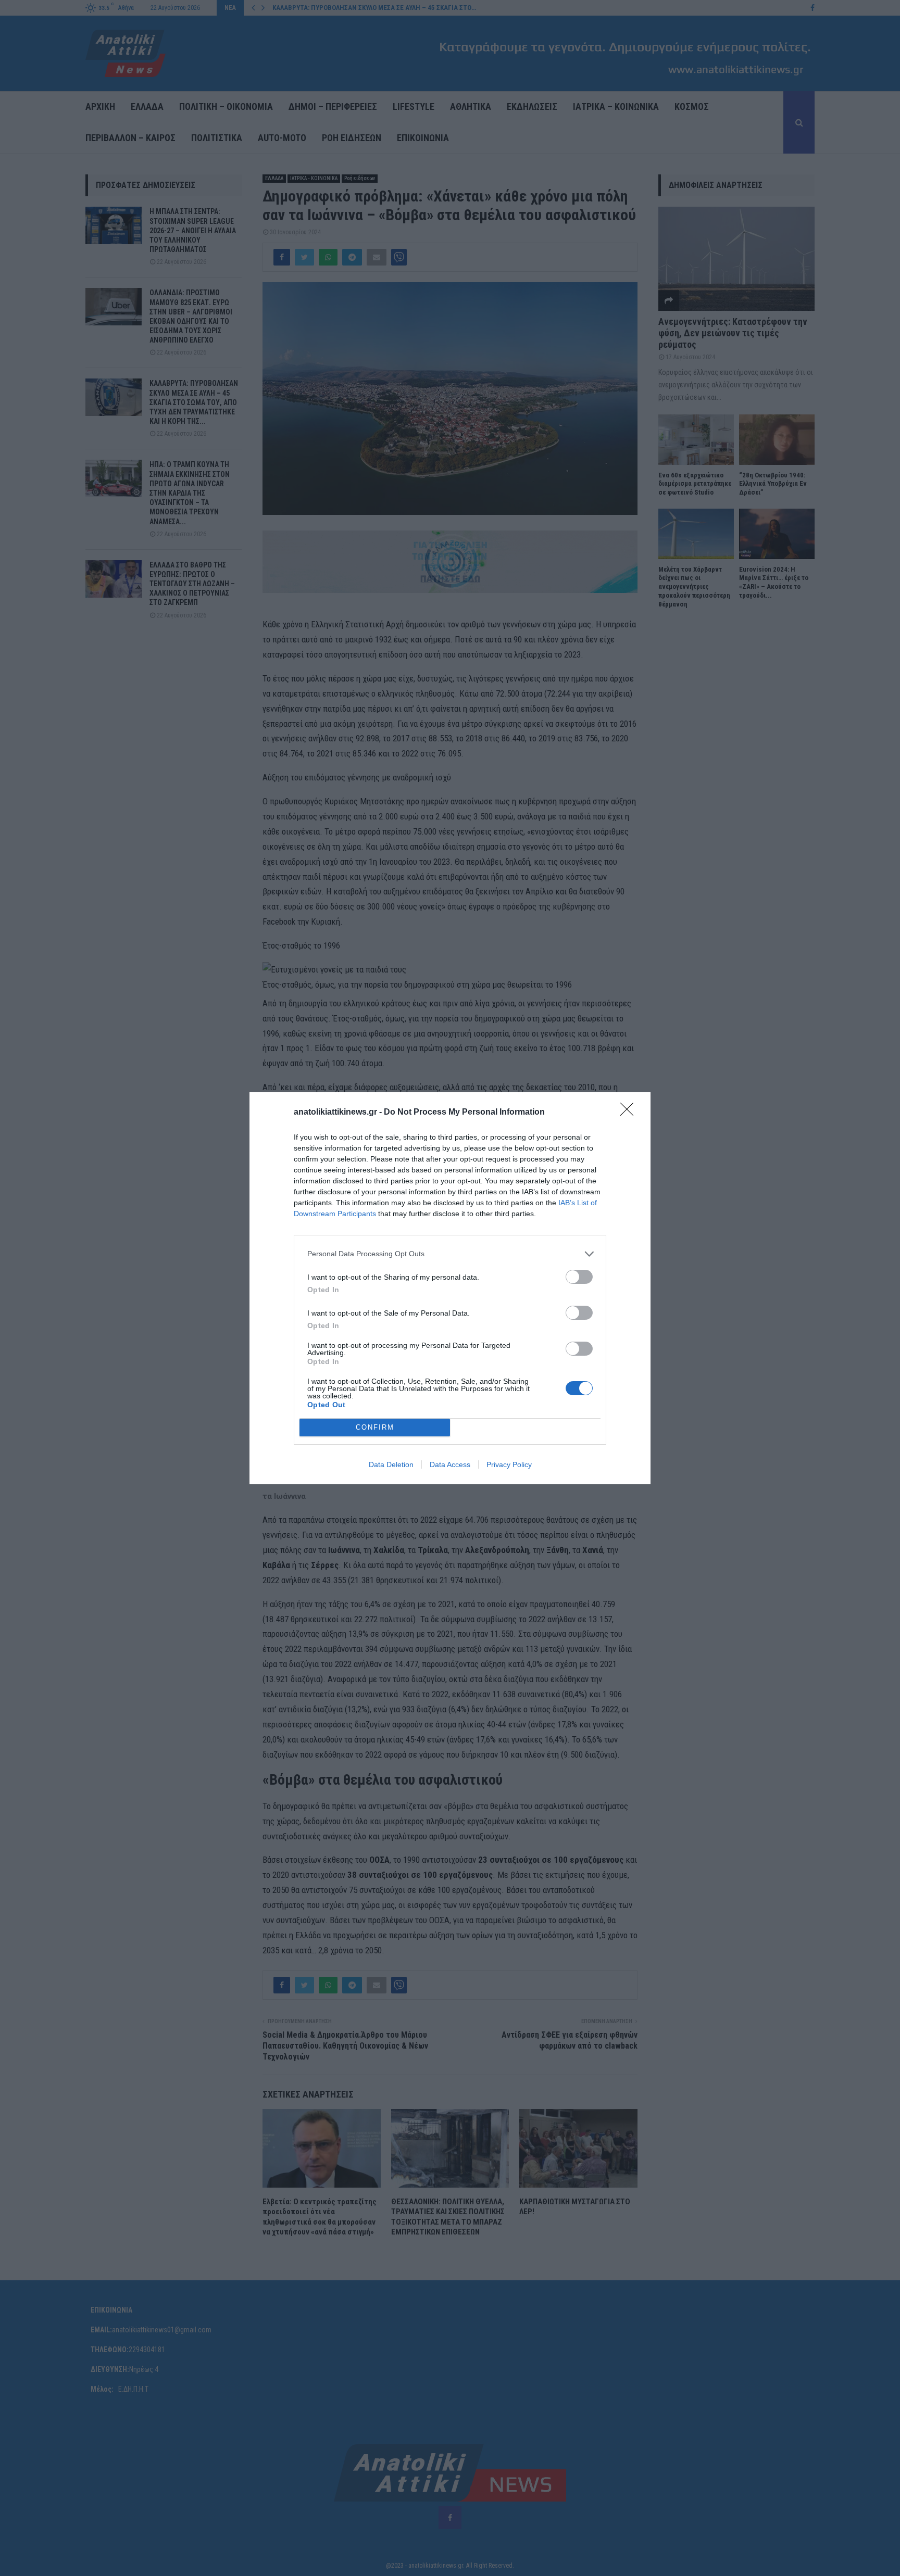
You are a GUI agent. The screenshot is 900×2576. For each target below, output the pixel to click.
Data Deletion (391, 1464)
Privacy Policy (509, 1464)
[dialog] (450, 1288)
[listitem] (450, 1254)
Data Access (450, 1464)
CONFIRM (375, 1427)
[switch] (579, 1277)
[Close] (630, 1113)
